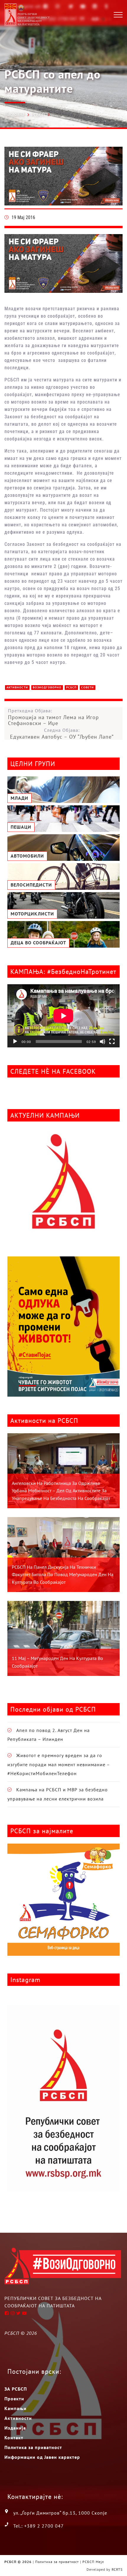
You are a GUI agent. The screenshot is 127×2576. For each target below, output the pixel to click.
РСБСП (38, 115)
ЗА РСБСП (16, 2389)
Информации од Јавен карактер (42, 2457)
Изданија (15, 2428)
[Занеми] (102, 1041)
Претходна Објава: (53, 717)
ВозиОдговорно (47, 687)
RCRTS (117, 2569)
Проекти (14, 2399)
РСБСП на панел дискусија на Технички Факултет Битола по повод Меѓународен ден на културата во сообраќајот (63, 1575)
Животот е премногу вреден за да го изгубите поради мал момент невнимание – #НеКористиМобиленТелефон (59, 1764)
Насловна (14, 114)
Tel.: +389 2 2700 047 (39, 2526)
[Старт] (15, 1041)
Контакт (14, 2438)
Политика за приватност (33, 2447)
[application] (63, 1016)
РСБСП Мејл (93, 2562)
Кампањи (16, 2408)
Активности (17, 687)
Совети (88, 687)
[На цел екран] (112, 1041)
